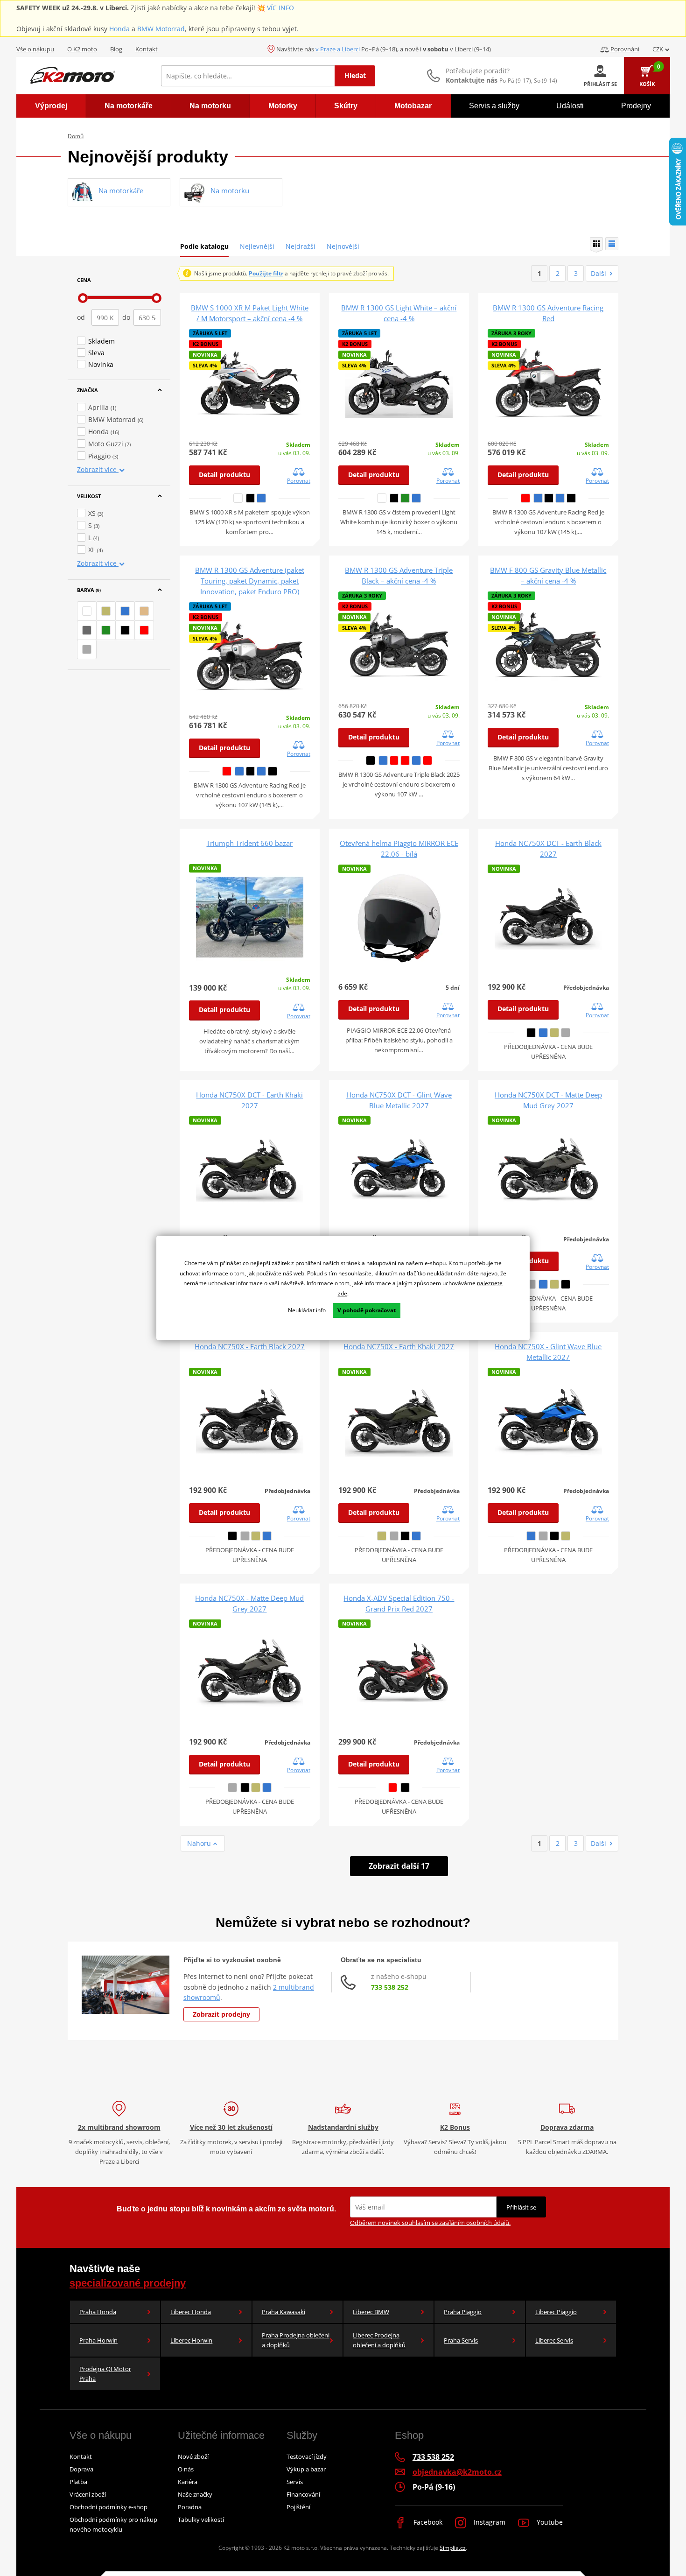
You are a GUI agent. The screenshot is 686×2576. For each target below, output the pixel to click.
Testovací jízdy (307, 2456)
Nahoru (200, 1843)
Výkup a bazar (306, 2469)
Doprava (81, 2469)
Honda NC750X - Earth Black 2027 (250, 1346)
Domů (76, 136)
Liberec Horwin (191, 2340)
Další (598, 273)
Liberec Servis (554, 2340)
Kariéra (188, 2482)
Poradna (190, 2507)
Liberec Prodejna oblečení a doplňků (379, 2340)
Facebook (427, 2522)
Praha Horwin (98, 2340)
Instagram (489, 2522)
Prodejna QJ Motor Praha (105, 2374)
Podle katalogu (204, 246)
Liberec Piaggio (556, 2312)
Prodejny (636, 106)
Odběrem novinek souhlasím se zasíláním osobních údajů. (430, 2223)
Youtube (549, 2522)
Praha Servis (461, 2340)
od (81, 317)
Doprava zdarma (567, 2127)
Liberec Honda (191, 2312)
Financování (303, 2494)
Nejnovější (343, 246)
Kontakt (147, 49)
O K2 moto (82, 49)
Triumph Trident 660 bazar (249, 843)
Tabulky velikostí (201, 2520)
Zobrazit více (98, 469)
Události (570, 106)
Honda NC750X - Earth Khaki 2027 (399, 1346)
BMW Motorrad (161, 29)
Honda (119, 29)
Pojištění (298, 2507)
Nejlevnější (257, 246)
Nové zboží (193, 2456)
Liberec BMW (371, 2312)
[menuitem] (51, 106)
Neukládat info (307, 1310)
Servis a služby (494, 106)
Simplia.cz (453, 2548)
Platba (78, 2482)
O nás (186, 2469)
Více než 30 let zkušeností (231, 2127)
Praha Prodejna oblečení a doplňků (296, 2340)
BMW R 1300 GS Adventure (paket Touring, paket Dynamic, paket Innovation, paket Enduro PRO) (250, 581)
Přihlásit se (521, 2207)
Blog (116, 49)
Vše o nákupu (35, 49)
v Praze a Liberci (338, 49)
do (126, 317)
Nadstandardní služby (343, 2127)
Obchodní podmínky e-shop (108, 2507)
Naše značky (195, 2494)
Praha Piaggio (463, 2312)
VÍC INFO (280, 8)
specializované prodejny (128, 2283)
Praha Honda (98, 2312)
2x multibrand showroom (119, 2127)
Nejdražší (301, 246)
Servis (295, 2482)
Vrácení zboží (88, 2494)
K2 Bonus (455, 2127)
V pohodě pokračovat (367, 1310)
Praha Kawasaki (283, 2312)
